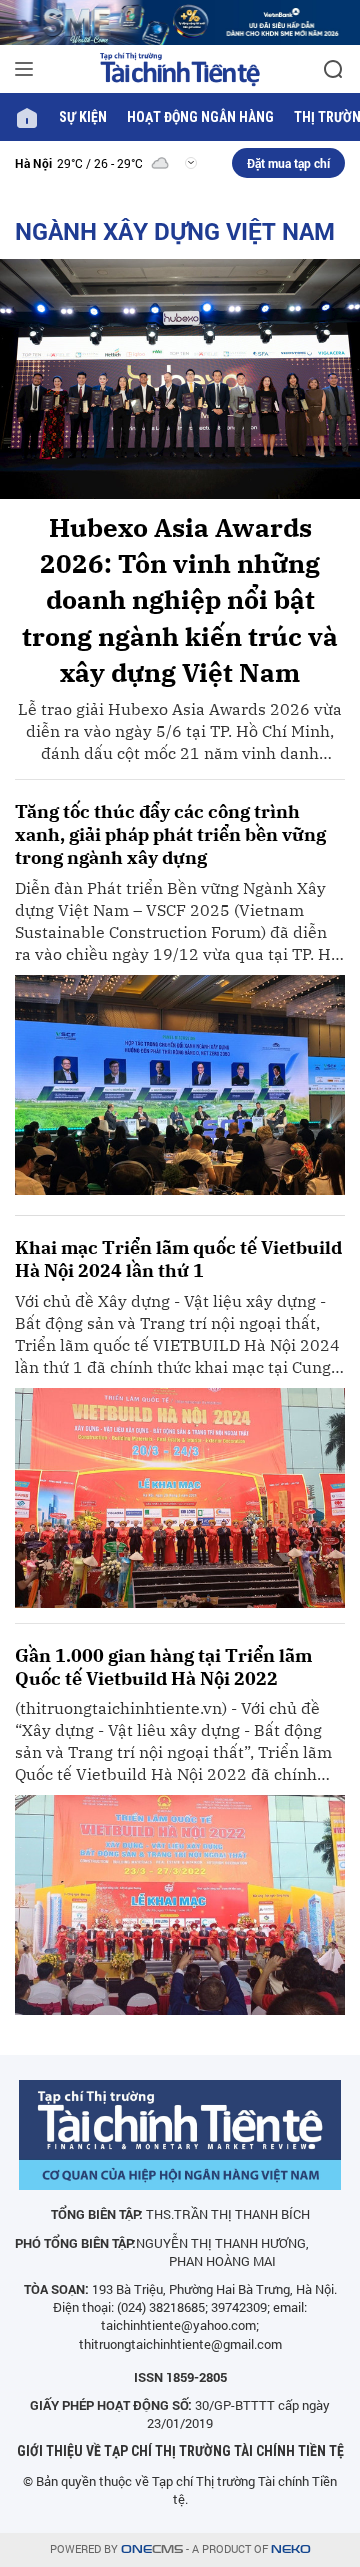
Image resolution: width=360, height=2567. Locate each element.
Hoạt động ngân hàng (200, 117)
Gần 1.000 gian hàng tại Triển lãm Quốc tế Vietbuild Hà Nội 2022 (163, 1667)
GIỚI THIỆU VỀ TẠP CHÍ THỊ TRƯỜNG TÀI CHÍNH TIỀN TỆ (180, 2451)
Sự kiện (83, 117)
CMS (152, 2549)
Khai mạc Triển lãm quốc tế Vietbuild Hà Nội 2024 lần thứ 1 (178, 1259)
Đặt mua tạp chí (288, 163)
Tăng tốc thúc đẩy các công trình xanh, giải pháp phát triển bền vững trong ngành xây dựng (170, 835)
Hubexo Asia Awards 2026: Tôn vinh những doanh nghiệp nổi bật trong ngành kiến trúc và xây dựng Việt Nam (180, 600)
